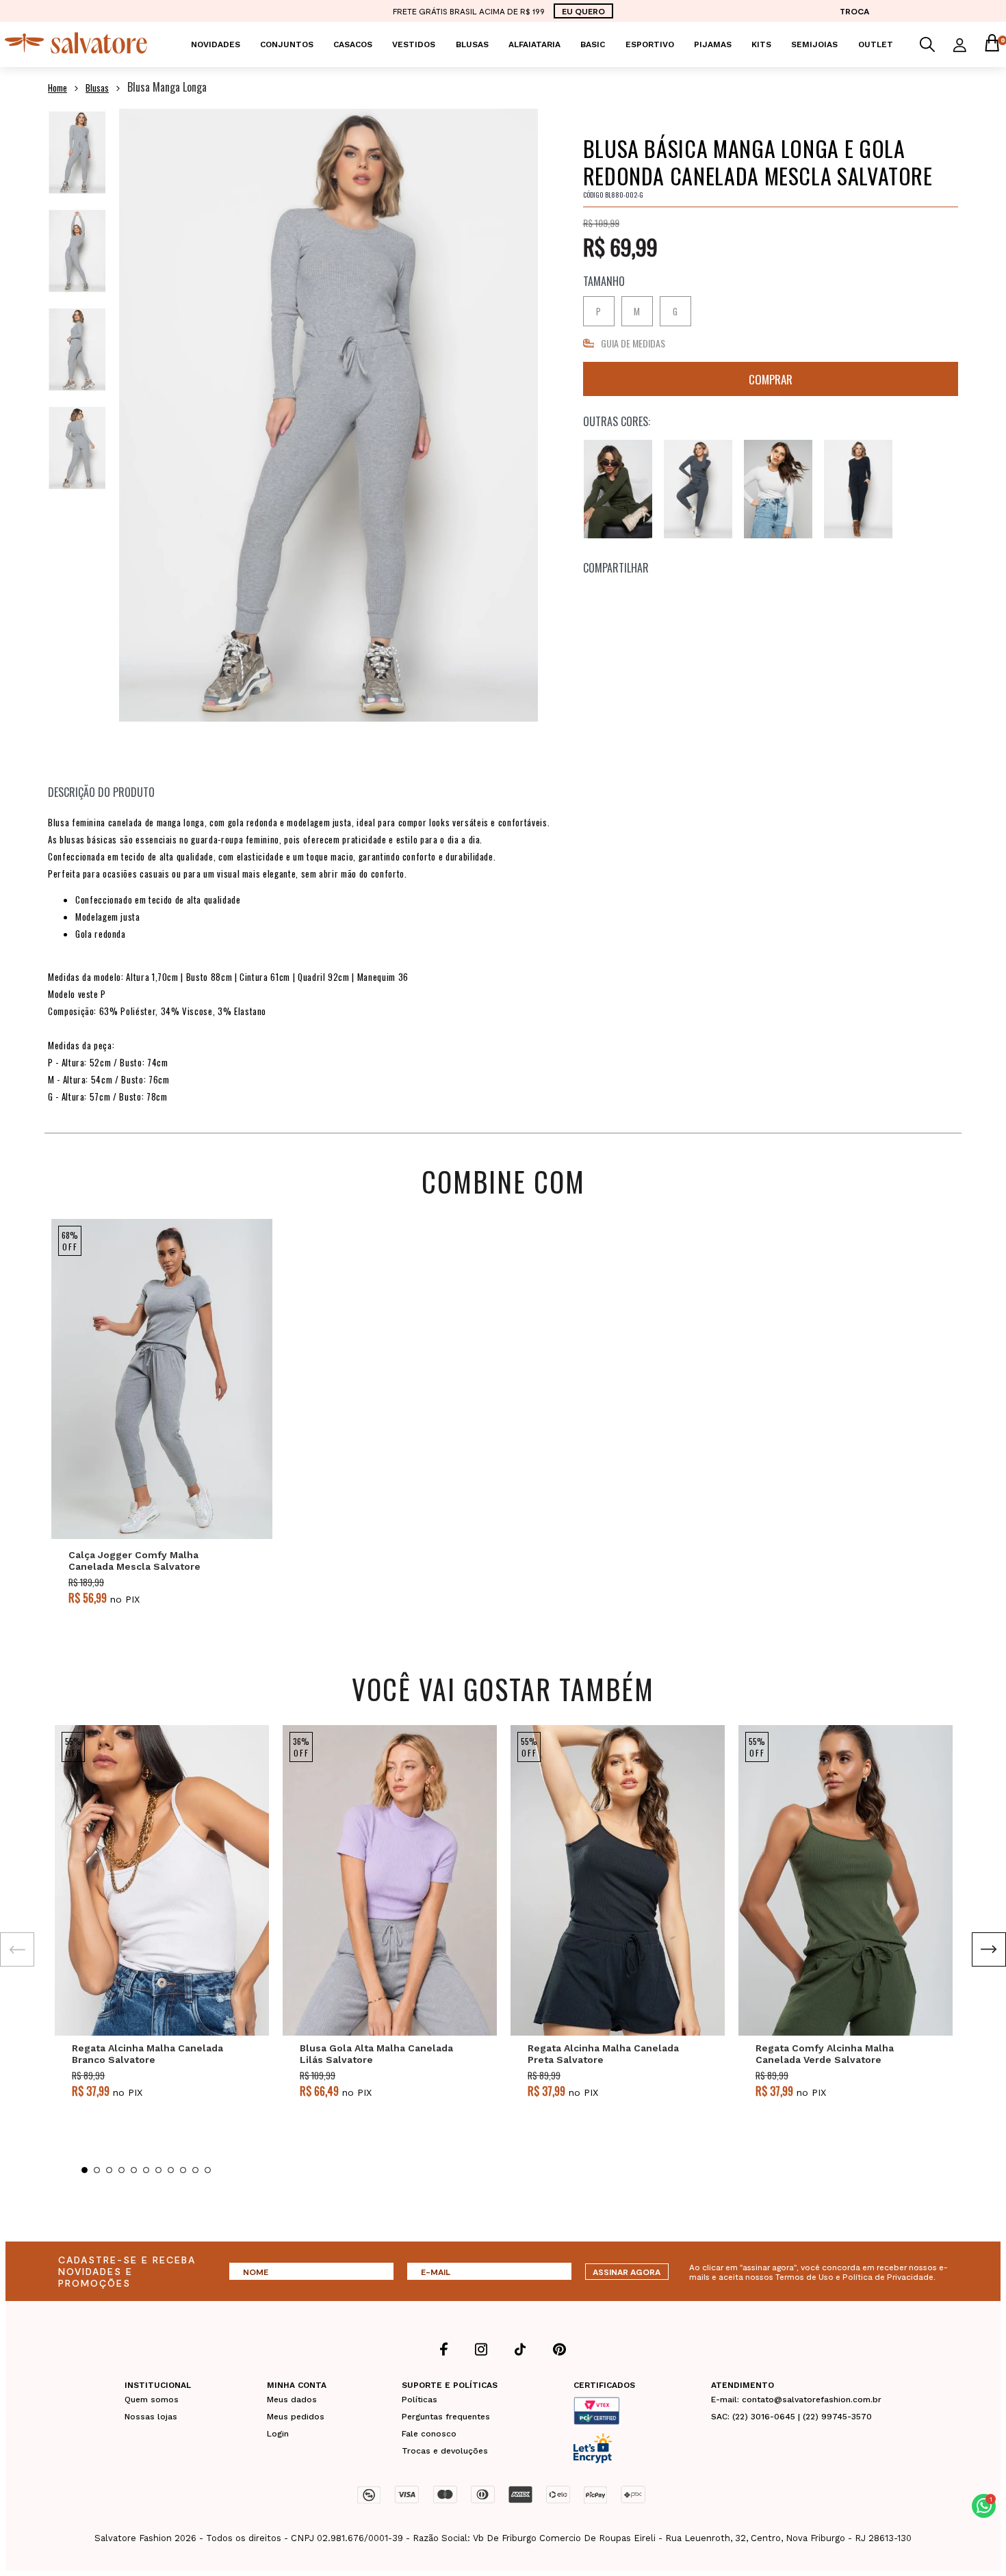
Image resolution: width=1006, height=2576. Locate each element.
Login (278, 2434)
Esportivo (650, 44)
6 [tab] (146, 2170)
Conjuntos (287, 44)
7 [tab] (158, 2170)
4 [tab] (121, 2170)
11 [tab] (208, 2170)
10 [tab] (195, 2170)
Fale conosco (429, 2434)
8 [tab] (171, 2170)
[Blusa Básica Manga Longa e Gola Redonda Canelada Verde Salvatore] (618, 489)
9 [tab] (183, 2170)
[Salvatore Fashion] (76, 50)
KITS (761, 44)
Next (989, 1949)
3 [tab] (109, 2170)
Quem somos (152, 2400)
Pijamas (713, 44)
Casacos (353, 44)
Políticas (420, 2400)
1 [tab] (85, 2170)
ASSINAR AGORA (627, 2272)
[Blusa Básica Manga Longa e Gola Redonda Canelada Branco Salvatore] (778, 489)
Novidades (216, 44)
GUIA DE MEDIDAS (633, 343)
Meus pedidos (296, 2417)
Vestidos (414, 44)
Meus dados (292, 2400)
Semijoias (814, 44)
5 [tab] (134, 2170)
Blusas (472, 44)
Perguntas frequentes (446, 2417)
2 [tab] (97, 2170)
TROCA (854, 11)
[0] (992, 44)
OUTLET (876, 44)
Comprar (771, 379)
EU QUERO (583, 11)
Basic (593, 44)
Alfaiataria (534, 44)
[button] (984, 2506)
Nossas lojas (151, 2417)
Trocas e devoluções (445, 2451)
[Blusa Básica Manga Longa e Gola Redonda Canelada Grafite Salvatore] (698, 489)
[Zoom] (77, 152)
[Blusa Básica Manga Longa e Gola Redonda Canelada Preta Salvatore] (858, 489)
